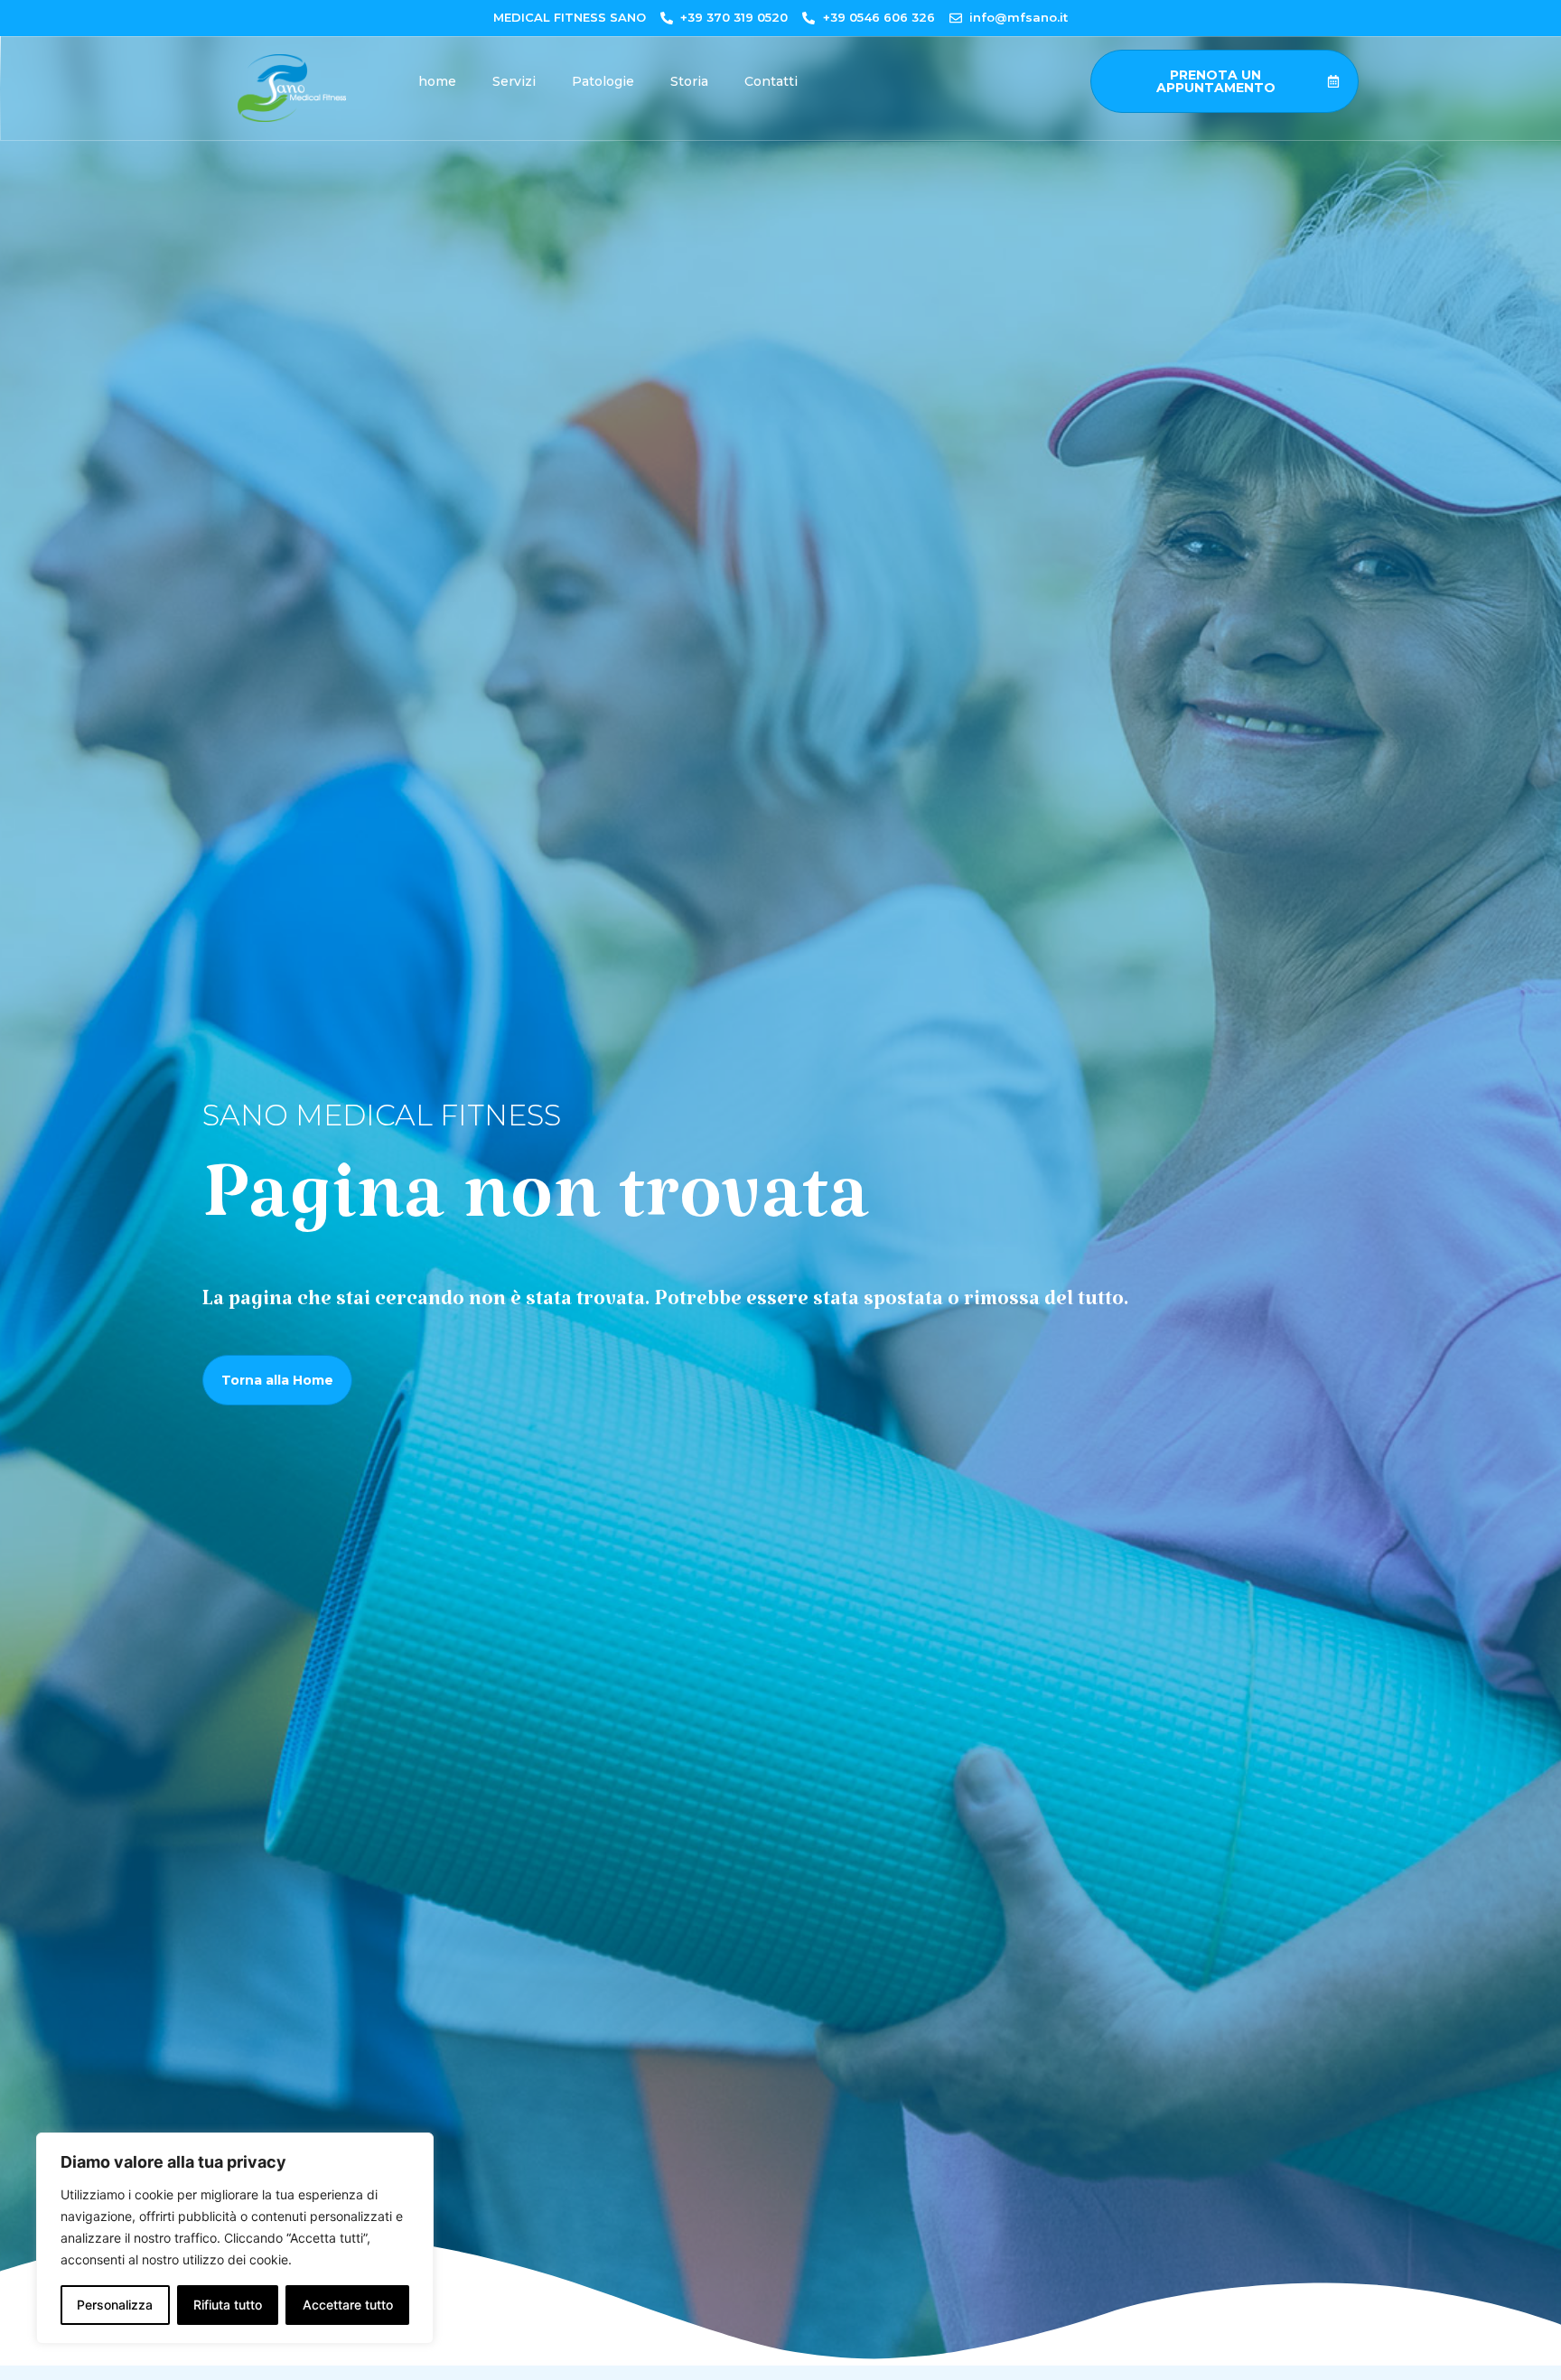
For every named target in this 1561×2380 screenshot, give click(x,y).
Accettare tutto (348, 2305)
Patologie (603, 81)
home (437, 81)
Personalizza (115, 2305)
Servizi (514, 81)
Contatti (771, 81)
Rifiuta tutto (228, 2305)
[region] (235, 2238)
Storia (689, 81)
